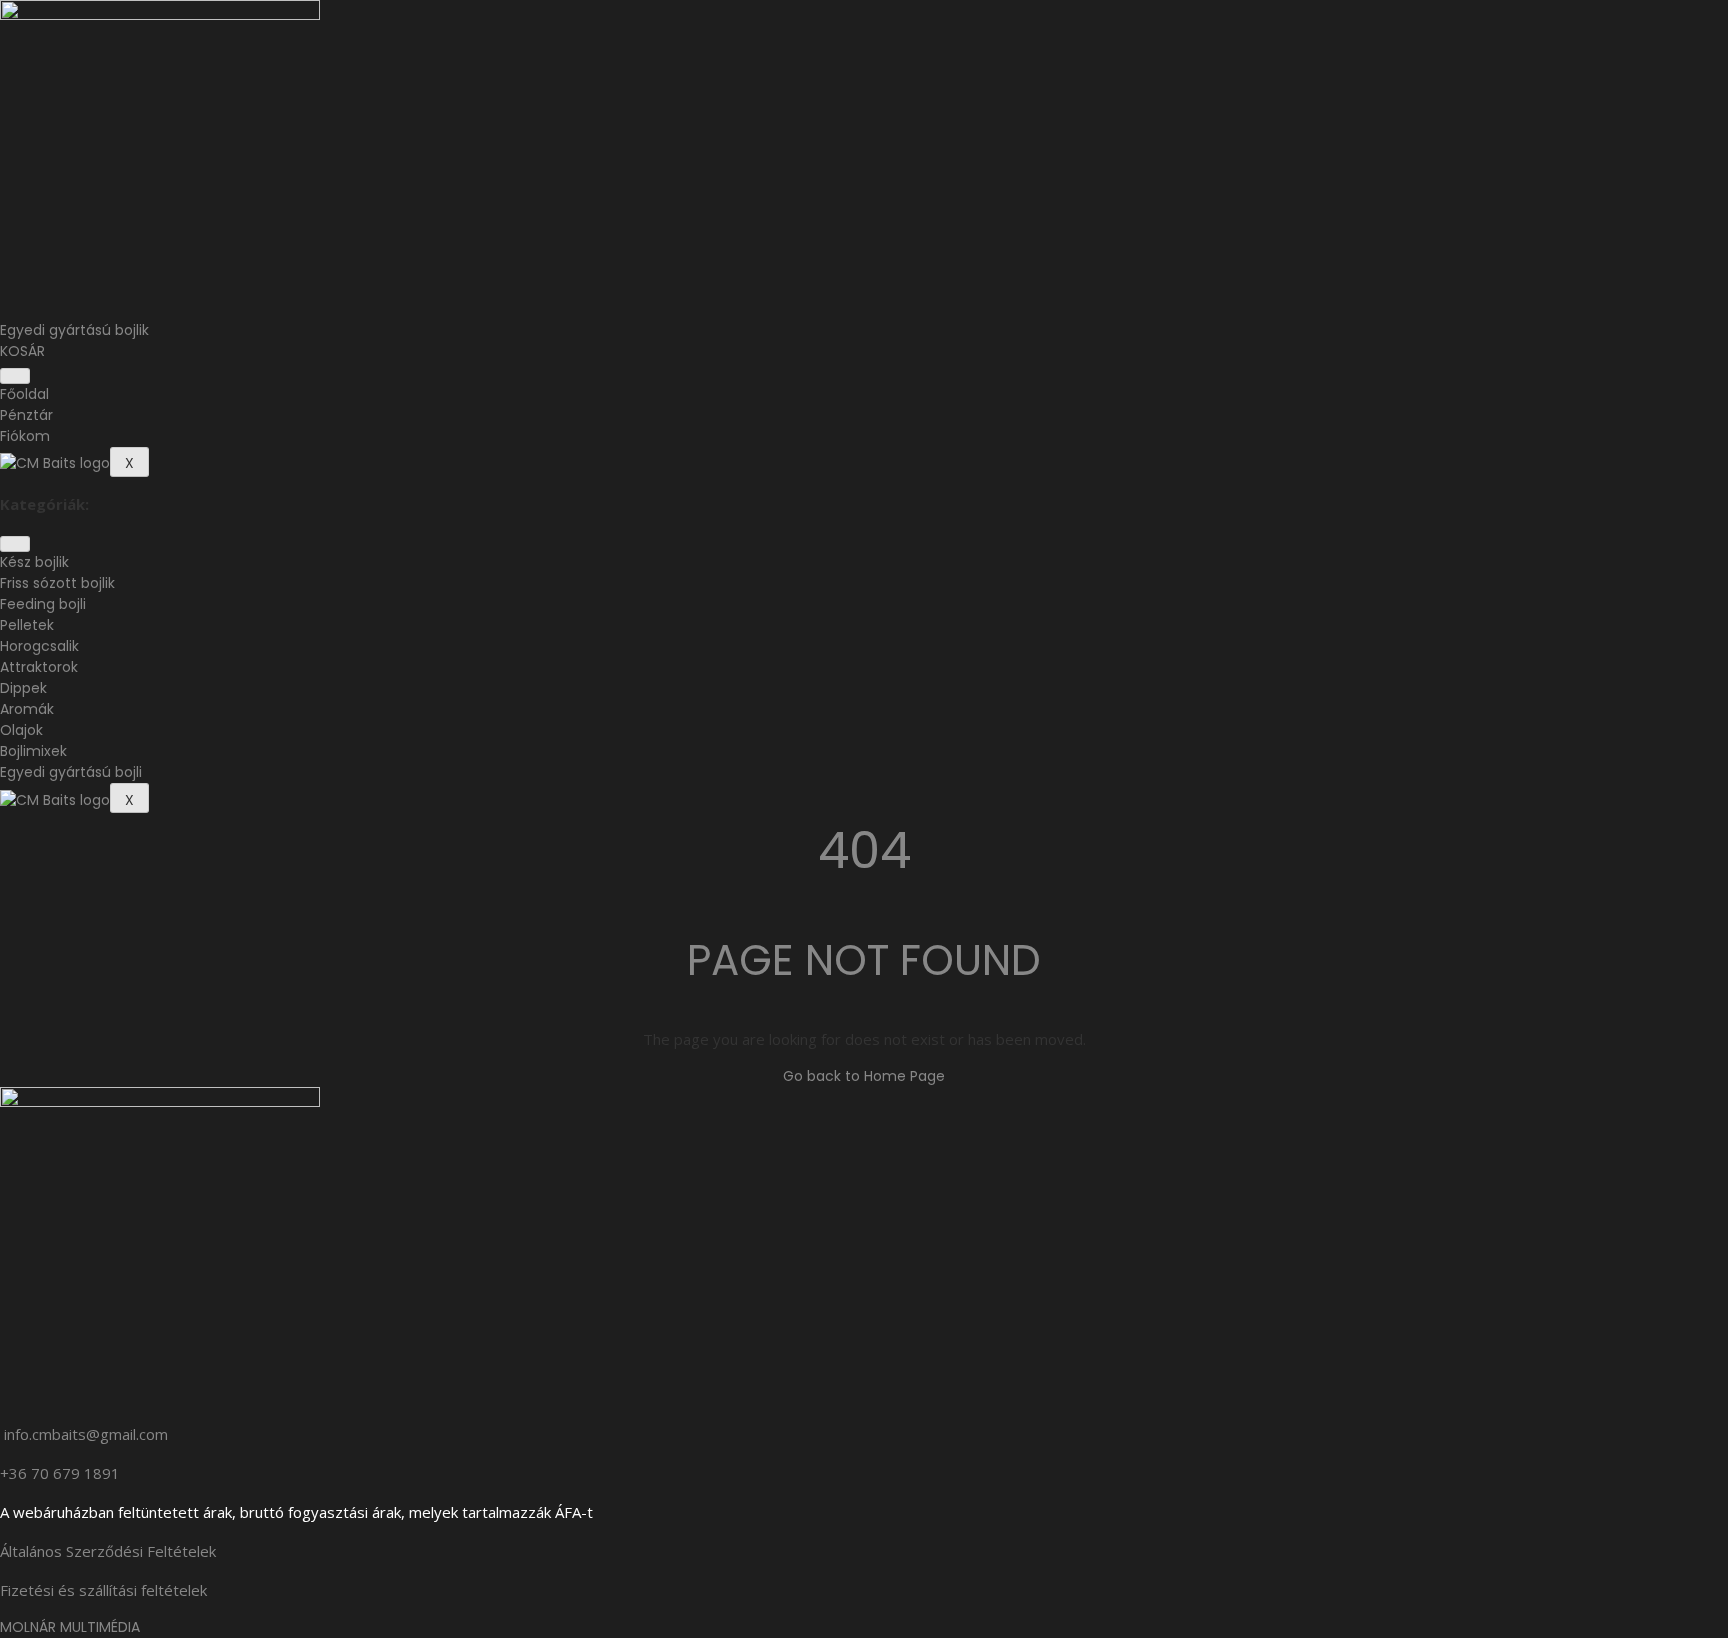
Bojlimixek (33, 751)
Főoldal (24, 394)
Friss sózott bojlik (57, 583)
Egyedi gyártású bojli (71, 772)
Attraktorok (39, 667)
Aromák (27, 709)
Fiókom (25, 436)
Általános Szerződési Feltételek (108, 1551)
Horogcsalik (39, 646)
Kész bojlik (34, 562)
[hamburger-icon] (15, 376)
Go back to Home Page (864, 1076)
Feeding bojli (43, 604)
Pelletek (27, 625)
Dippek (23, 688)
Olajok (21, 730)
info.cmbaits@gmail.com (86, 1434)
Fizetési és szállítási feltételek (103, 1590)
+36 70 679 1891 (60, 1473)
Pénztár (26, 415)
